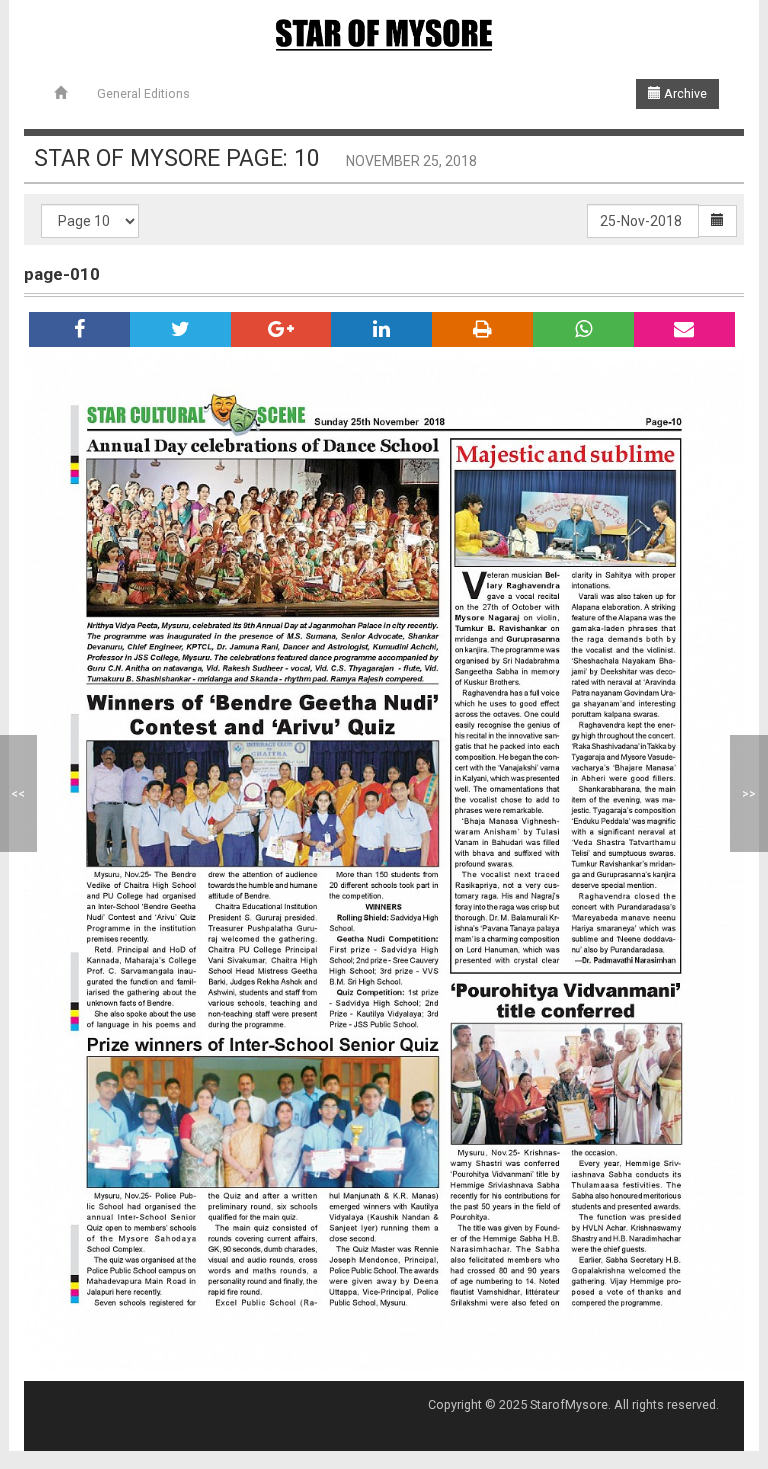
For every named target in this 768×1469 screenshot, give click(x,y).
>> (749, 793)
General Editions (143, 93)
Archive (684, 93)
